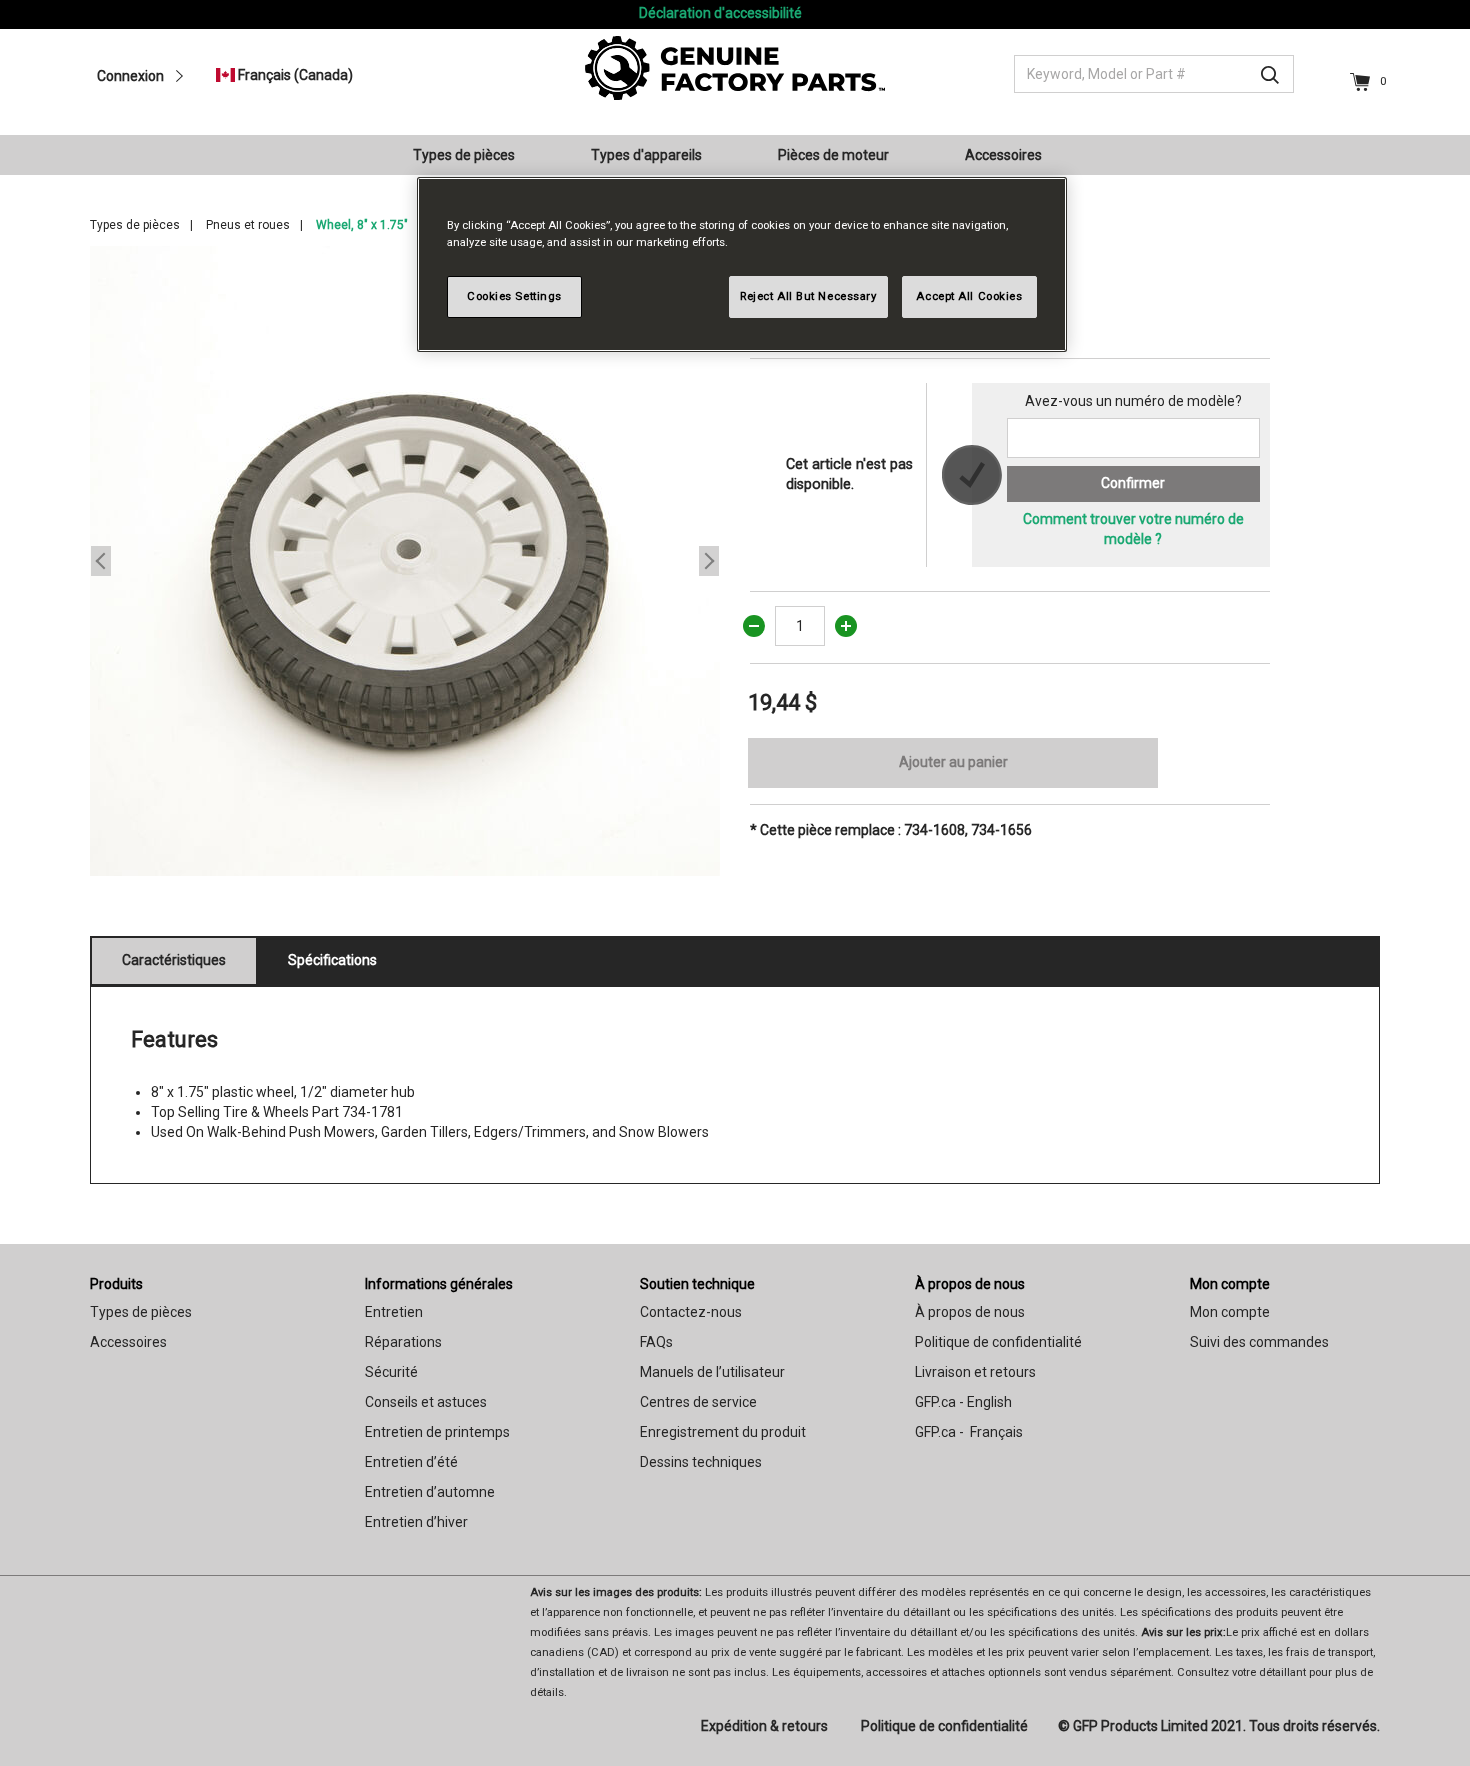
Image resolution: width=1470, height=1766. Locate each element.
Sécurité (391, 1372)
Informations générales (439, 1284)
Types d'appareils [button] (646, 155)
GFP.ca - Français (969, 1432)
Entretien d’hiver (416, 1522)
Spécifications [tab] (332, 960)
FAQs (656, 1342)
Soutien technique (697, 1284)
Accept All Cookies (969, 296)
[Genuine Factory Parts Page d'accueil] (735, 67)
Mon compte (1230, 1284)
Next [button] (709, 561)
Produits (116, 1284)
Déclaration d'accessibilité (720, 13)
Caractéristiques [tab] (174, 960)
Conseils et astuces (426, 1402)
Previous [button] (101, 561)
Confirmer (1133, 483)
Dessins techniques (701, 1462)
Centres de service (698, 1402)
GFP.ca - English (963, 1402)
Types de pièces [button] (464, 155)
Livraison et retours (975, 1372)
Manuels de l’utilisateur (712, 1372)
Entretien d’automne (430, 1492)
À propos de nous (970, 1284)
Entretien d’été (411, 1462)
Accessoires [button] (1003, 155)
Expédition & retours (764, 1726)
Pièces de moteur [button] (833, 155)
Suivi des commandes (1259, 1342)
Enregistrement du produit (723, 1432)
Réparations (403, 1342)
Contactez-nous (691, 1312)
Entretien (394, 1312)
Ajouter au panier (953, 762)
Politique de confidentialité (998, 1342)
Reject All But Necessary (808, 296)
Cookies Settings (514, 296)
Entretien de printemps (437, 1432)
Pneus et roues (248, 225)
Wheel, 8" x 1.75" (362, 225)
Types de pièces (135, 225)
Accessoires (128, 1342)
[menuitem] (472, 155)
